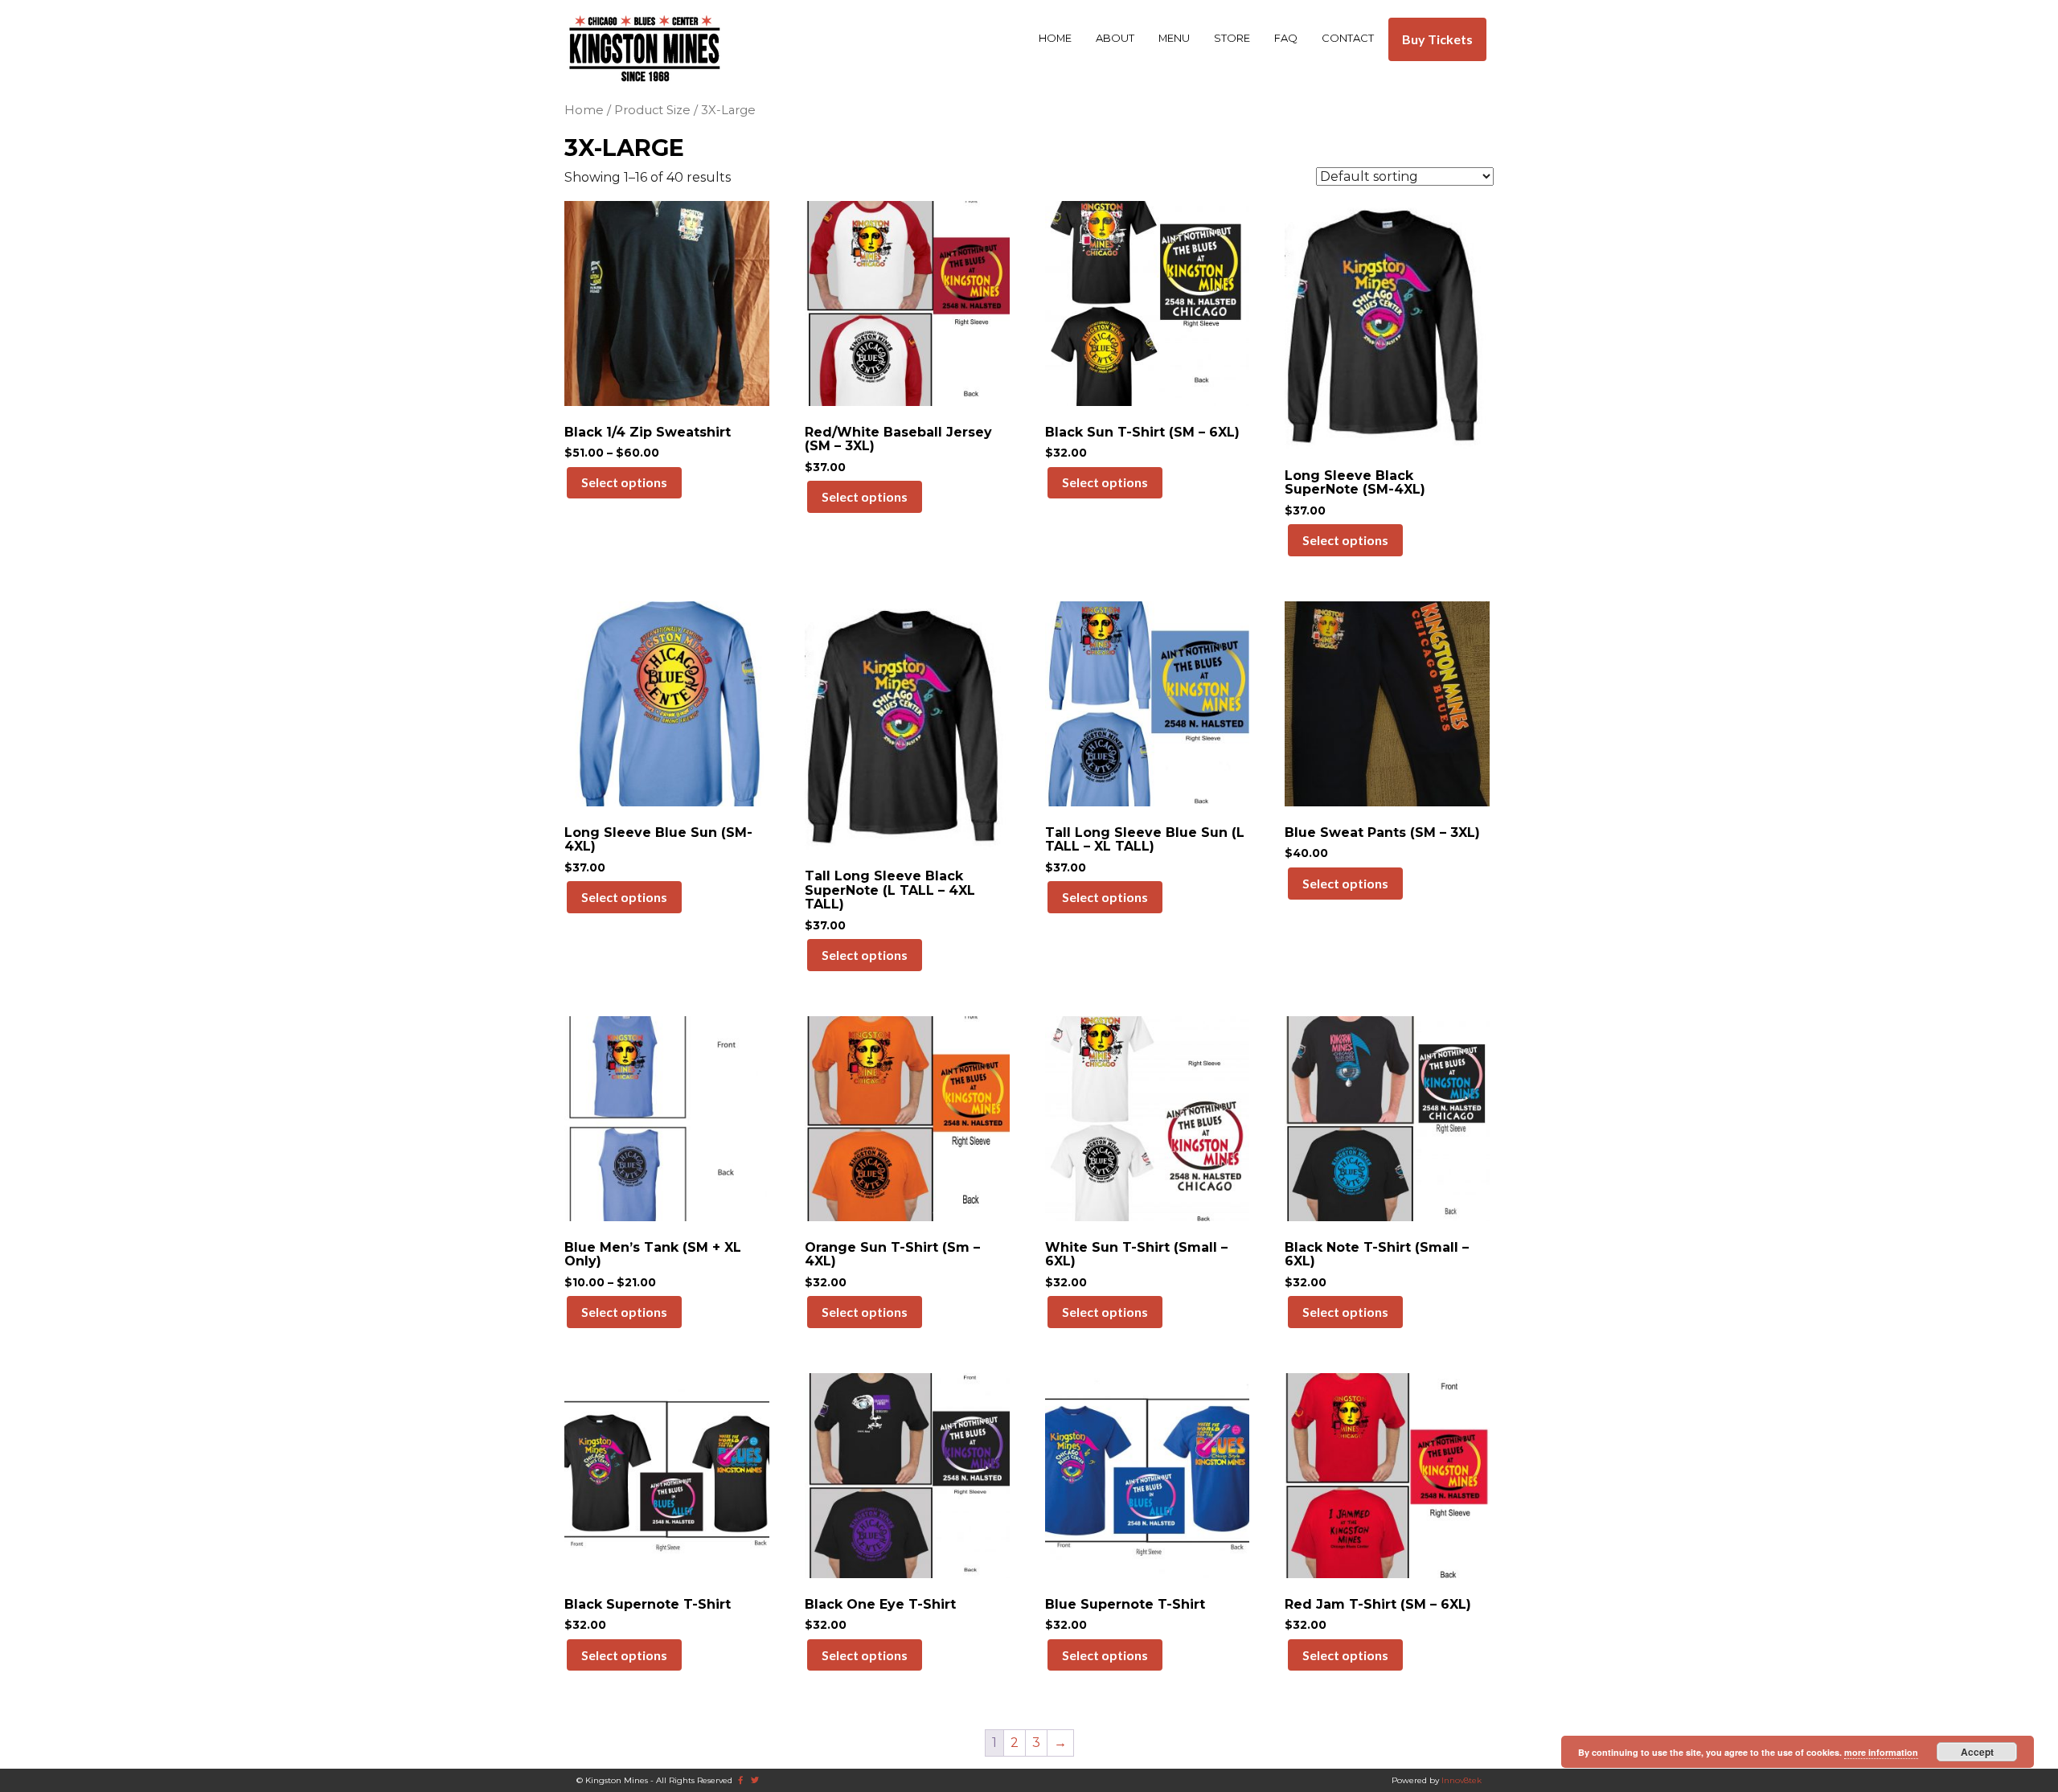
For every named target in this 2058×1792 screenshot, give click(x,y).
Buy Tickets (1437, 39)
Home (1055, 38)
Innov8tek (1462, 1780)
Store (1232, 38)
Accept (1977, 1752)
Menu (1174, 38)
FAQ (1286, 38)
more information (1881, 1752)
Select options (624, 482)
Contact (1348, 38)
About (1115, 38)
